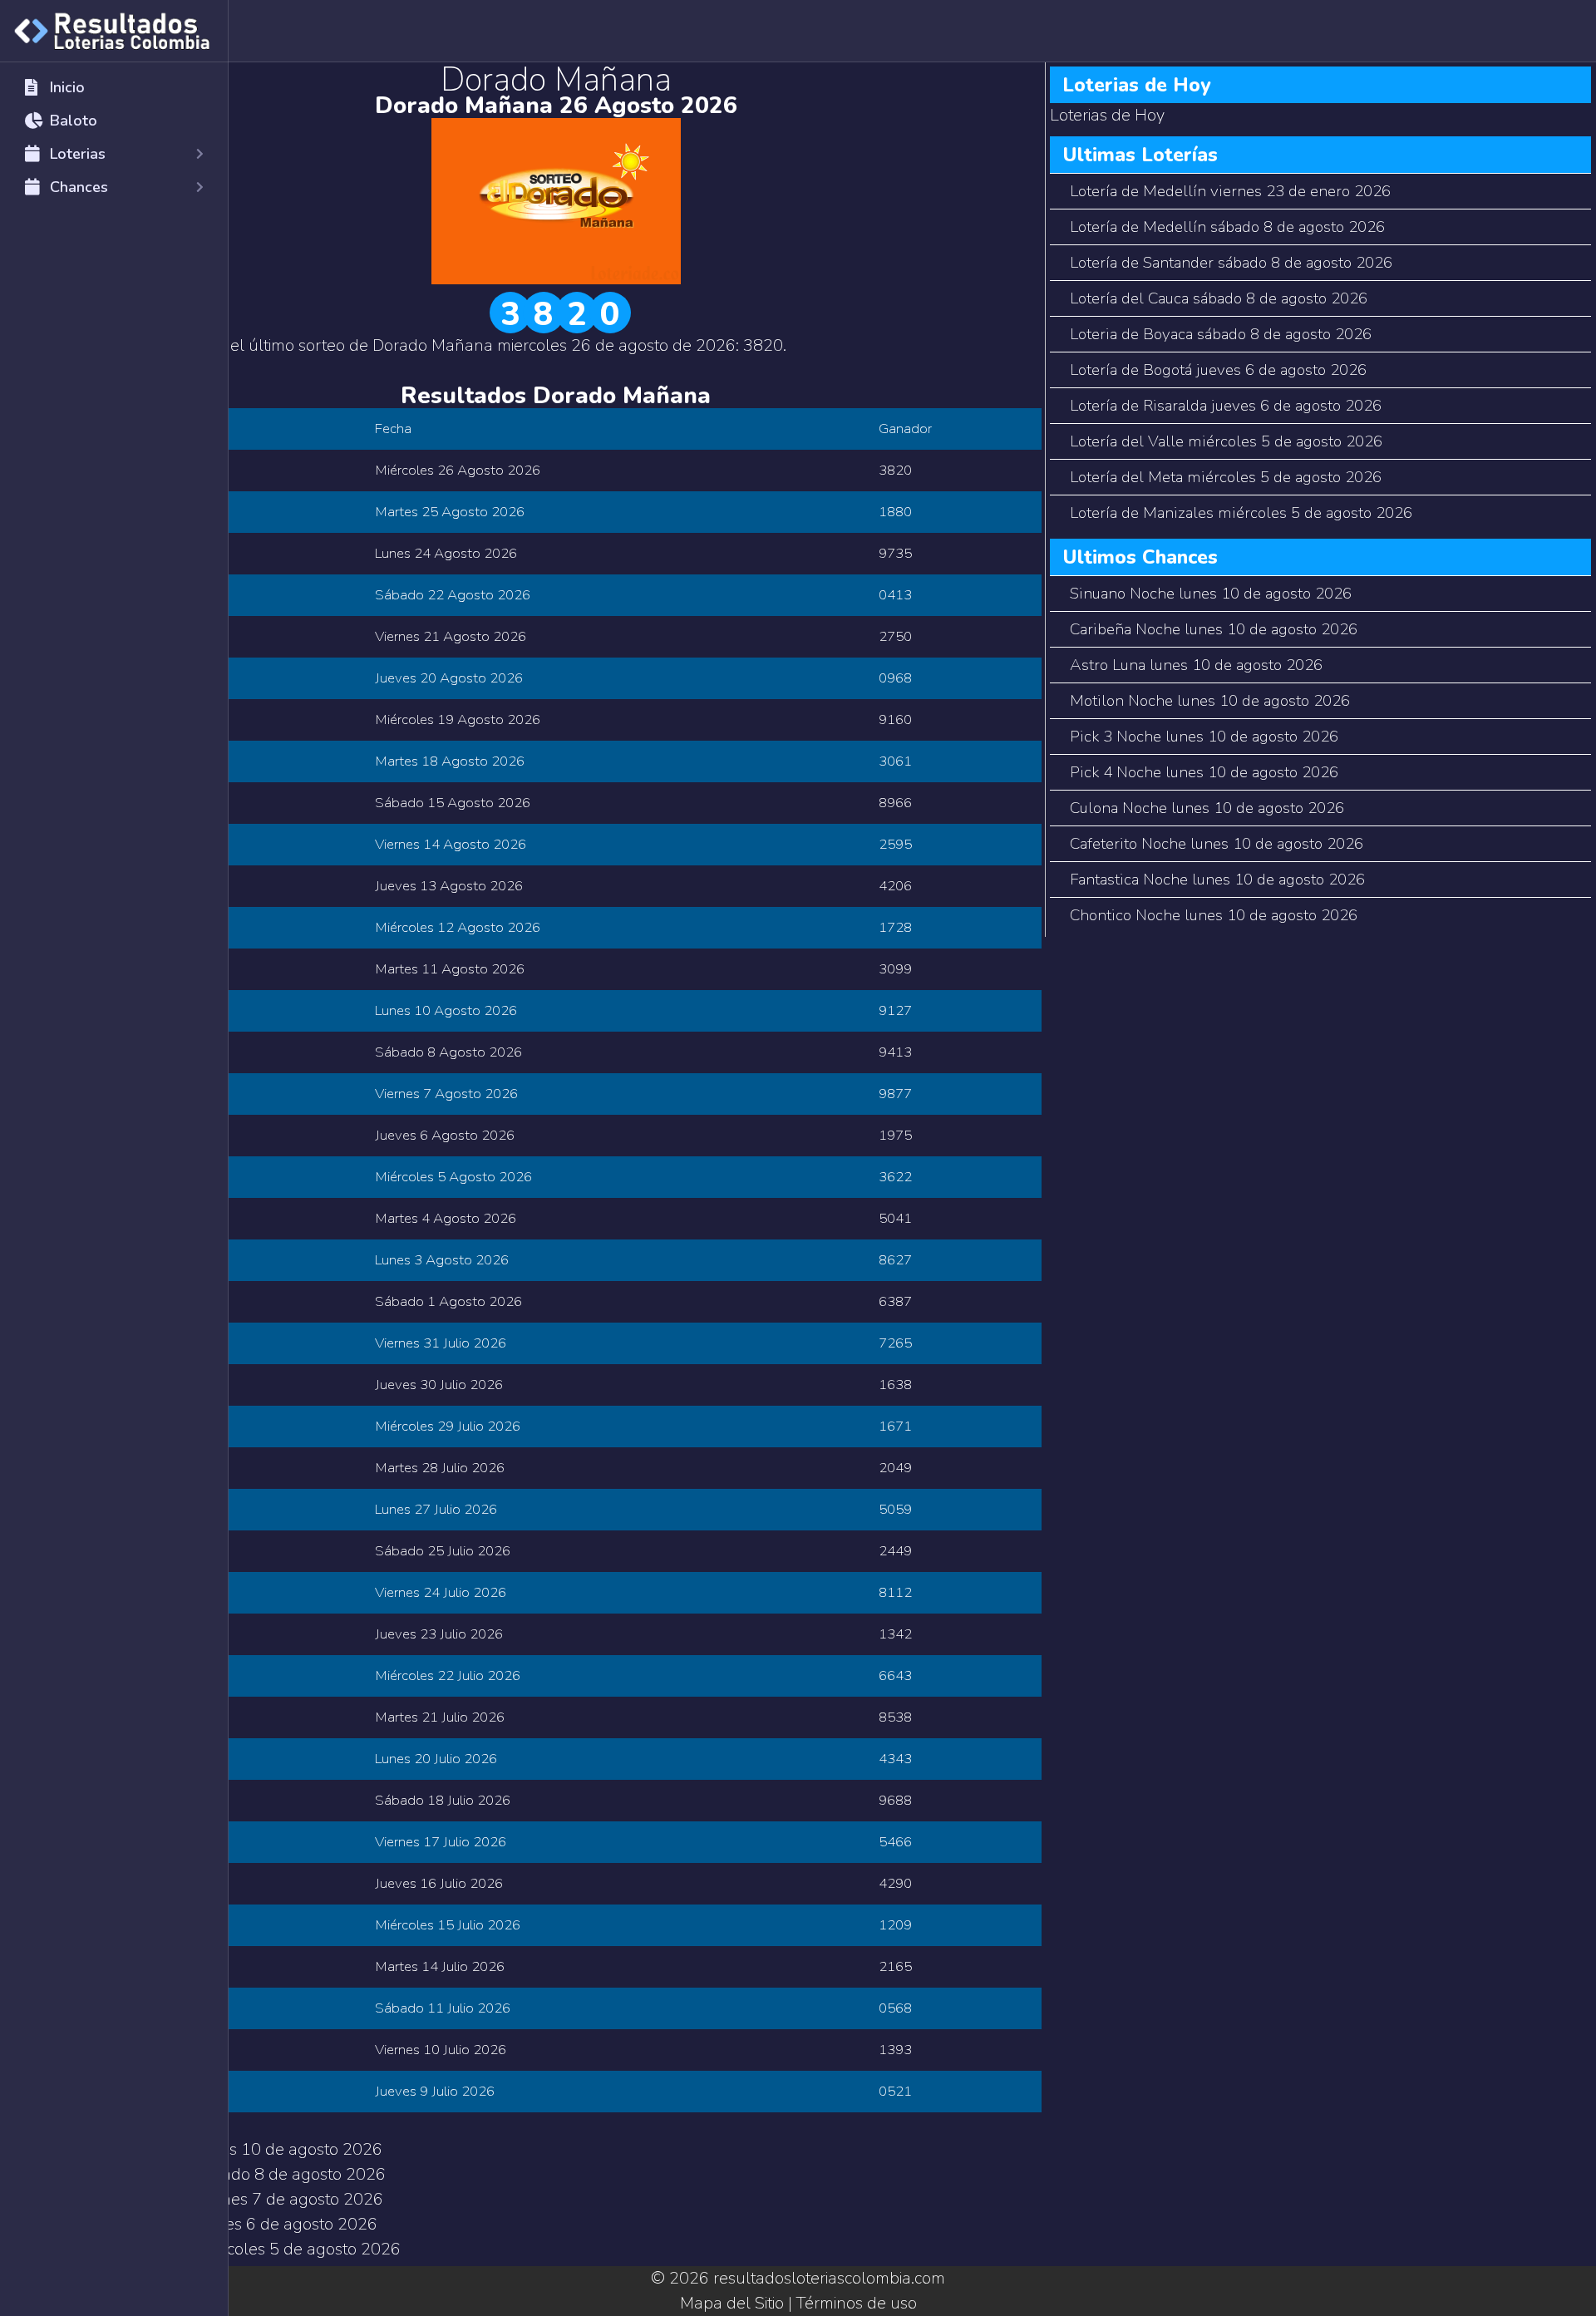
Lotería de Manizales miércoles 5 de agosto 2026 (1241, 513)
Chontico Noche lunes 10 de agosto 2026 (1214, 915)
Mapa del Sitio (732, 2303)
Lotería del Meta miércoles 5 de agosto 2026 (1226, 477)
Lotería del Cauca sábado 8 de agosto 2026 (1219, 298)
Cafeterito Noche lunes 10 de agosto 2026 (1217, 844)
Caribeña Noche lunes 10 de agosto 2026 (1214, 629)
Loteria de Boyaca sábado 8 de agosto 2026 (1221, 334)
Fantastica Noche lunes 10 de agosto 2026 (1217, 880)
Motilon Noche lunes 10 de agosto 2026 (1210, 701)
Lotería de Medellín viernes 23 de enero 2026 (1230, 191)
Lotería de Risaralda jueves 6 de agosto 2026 (1226, 406)
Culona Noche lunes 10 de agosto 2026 (1207, 808)
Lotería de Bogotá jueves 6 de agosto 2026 (1218, 370)
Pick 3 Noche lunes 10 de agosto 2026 (1204, 737)
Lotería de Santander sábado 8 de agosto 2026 (1231, 263)
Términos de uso (857, 2303)
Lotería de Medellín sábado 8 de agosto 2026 (1227, 227)
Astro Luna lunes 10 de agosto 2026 (1196, 665)
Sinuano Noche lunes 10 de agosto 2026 (1211, 594)
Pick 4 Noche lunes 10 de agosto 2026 (1204, 772)
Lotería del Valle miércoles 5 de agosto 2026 (1226, 441)
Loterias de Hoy (1107, 115)
